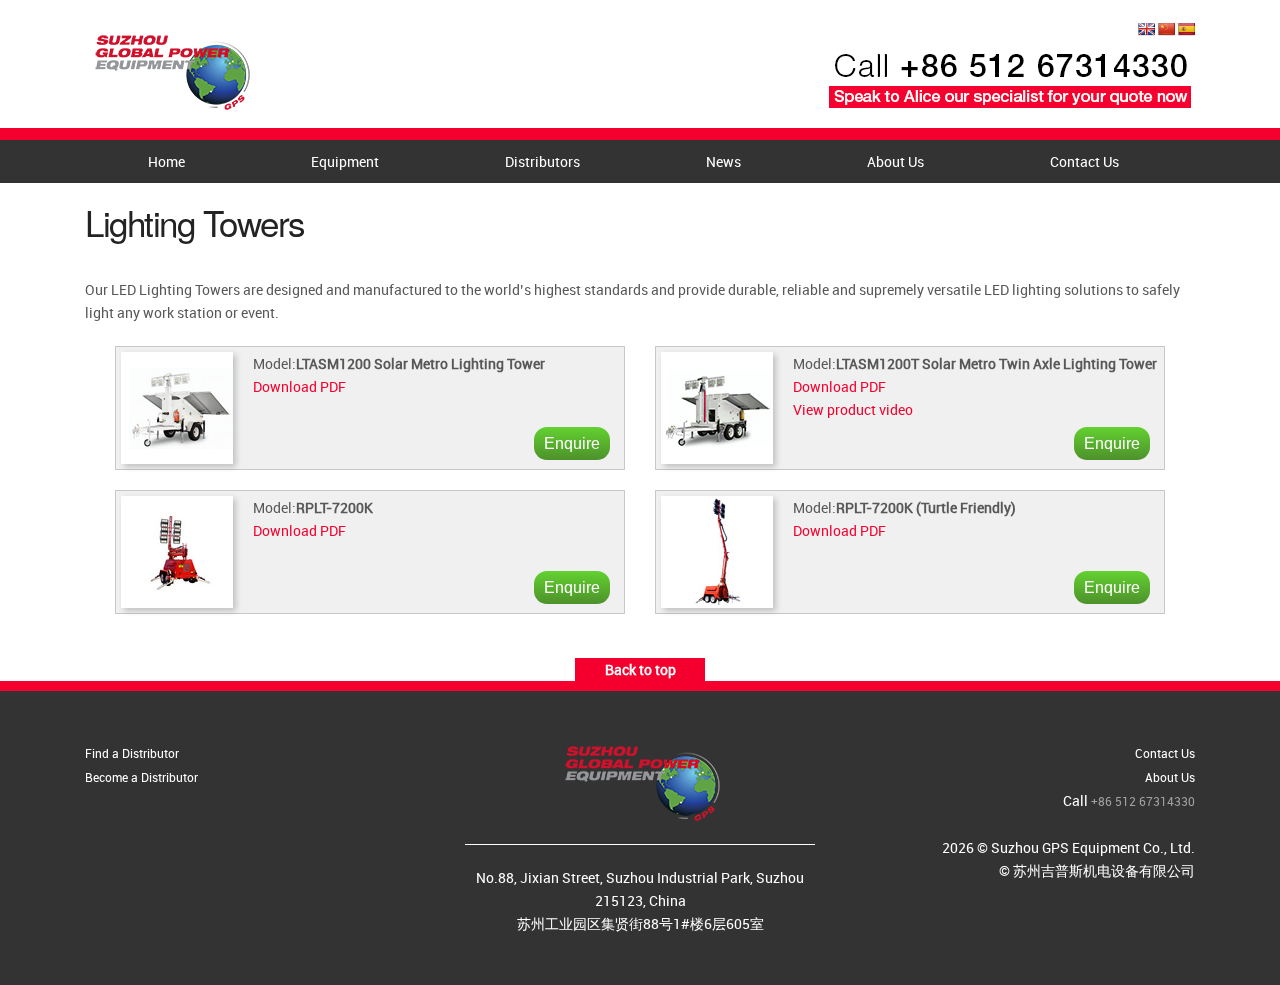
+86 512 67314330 (1143, 801)
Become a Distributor (141, 777)
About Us (895, 161)
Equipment (345, 161)
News (723, 161)
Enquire (572, 443)
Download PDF (299, 386)
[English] (1146, 29)
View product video (853, 409)
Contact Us (1084, 161)
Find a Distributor (132, 753)
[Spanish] (1186, 29)
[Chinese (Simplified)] (1166, 29)
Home (166, 161)
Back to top (640, 669)
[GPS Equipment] (170, 66)
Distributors (542, 161)
